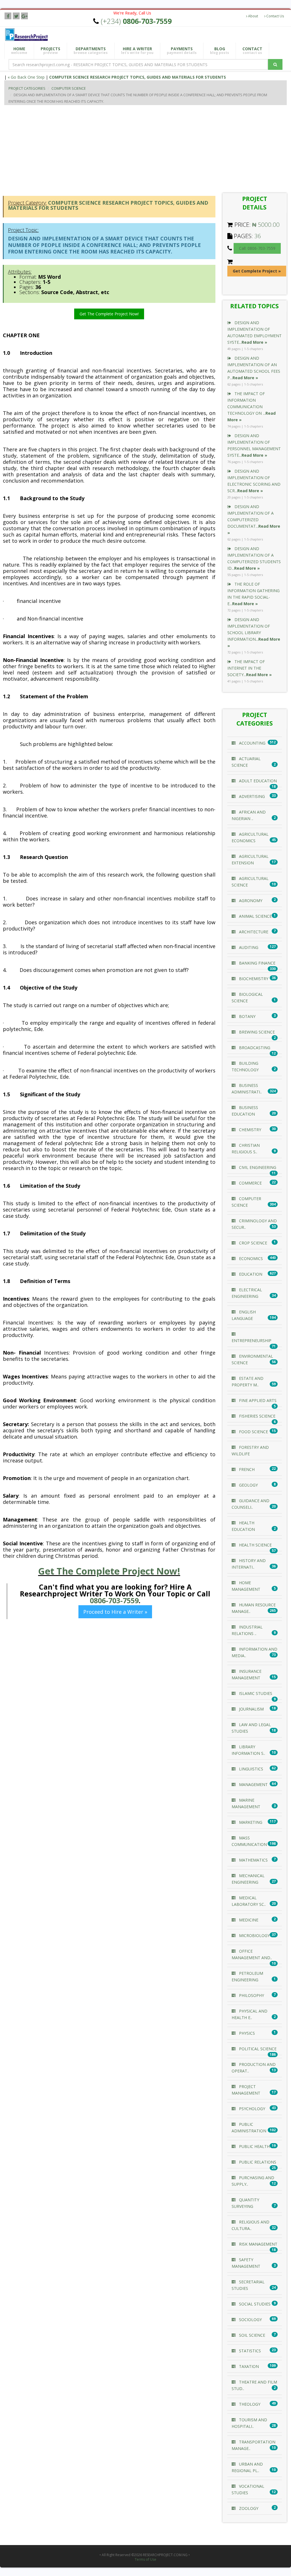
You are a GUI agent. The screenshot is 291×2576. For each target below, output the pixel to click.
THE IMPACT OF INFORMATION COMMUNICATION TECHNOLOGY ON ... (251, 407)
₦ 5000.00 (266, 225)
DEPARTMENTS (91, 51)
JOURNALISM (251, 1709)
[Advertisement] (147, 148)
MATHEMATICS (253, 1860)
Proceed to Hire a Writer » (115, 1612)
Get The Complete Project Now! (109, 314)
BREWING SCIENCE (256, 1032)
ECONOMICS (250, 1258)
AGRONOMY (250, 901)
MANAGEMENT (253, 1784)
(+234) (136, 21)
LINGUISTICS (251, 1769)
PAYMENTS (182, 51)
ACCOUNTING (252, 743)
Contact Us (275, 16)
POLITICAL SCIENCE (257, 2049)
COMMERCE (250, 1183)
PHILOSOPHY (251, 1995)
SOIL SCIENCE (251, 2335)
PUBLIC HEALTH (254, 2146)
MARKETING (250, 1822)
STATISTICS (249, 2351)
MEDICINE (248, 1920)
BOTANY (247, 1016)
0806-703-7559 (114, 1600)
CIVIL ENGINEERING (257, 1167)
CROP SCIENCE (252, 1243)
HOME (19, 51)
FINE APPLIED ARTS (257, 1400)
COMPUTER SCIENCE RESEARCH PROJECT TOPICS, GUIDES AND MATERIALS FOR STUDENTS (138, 77)
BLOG (220, 51)
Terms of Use (145, 2560)
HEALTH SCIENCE (255, 1545)
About (253, 16)
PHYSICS (246, 2033)
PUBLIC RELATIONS (257, 2162)
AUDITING (248, 947)
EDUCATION (250, 1274)
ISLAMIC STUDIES (255, 1693)
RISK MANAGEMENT (258, 2244)
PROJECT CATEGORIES (27, 88)
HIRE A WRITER (137, 51)
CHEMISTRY (250, 1130)
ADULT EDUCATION (257, 781)
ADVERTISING (251, 796)
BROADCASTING (254, 1048)
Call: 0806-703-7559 (257, 248)
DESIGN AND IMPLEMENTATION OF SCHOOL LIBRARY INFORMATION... (254, 633)
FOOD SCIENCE (253, 1432)
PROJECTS (50, 51)
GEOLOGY (248, 1485)
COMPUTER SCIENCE (69, 88)
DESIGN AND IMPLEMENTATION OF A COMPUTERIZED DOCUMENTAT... (254, 520)
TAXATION (248, 2366)
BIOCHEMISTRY (253, 979)
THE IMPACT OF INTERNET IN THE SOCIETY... (250, 668)
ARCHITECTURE (253, 932)
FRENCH (246, 1469)
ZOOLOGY (248, 2508)
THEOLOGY (249, 2404)
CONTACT (252, 51)
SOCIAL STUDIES (254, 2304)
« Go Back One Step (26, 77)
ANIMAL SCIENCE (255, 916)
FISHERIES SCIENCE (257, 1416)
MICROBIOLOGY (254, 1935)
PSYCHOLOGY (251, 2109)
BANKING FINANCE (257, 963)
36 (258, 236)
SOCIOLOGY (250, 2320)
